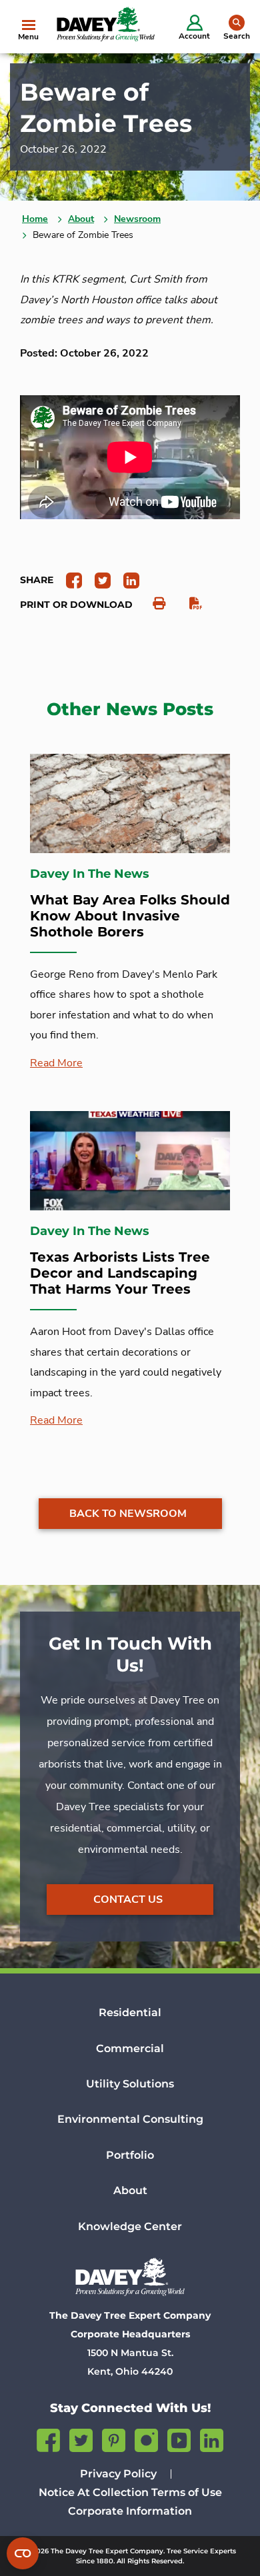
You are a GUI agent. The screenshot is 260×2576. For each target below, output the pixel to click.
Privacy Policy (118, 2474)
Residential (130, 2012)
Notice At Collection (94, 2492)
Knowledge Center (130, 2226)
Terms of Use (187, 2492)
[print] (152, 604)
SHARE (37, 580)
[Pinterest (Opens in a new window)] (114, 2438)
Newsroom (137, 219)
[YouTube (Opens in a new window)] (179, 2438)
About (81, 219)
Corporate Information (130, 2511)
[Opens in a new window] (69, 580)
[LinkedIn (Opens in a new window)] (212, 2438)
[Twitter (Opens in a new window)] (81, 2438)
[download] (189, 604)
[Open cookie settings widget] (23, 2553)
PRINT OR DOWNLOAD (76, 605)
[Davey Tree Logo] (130, 2277)
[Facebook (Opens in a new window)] (48, 2438)
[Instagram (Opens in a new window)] (146, 2438)
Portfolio (130, 2155)
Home (35, 219)
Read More (56, 1063)
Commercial (130, 2048)
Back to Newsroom (128, 1514)
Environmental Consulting (130, 2119)
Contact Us (128, 1900)
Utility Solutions (130, 2084)
